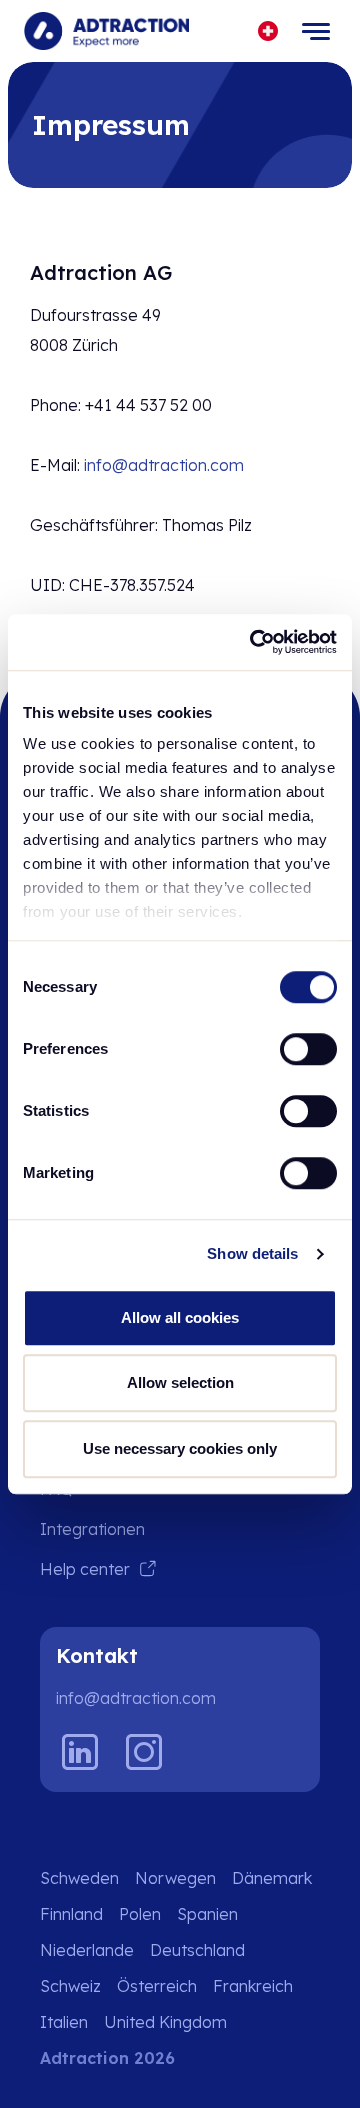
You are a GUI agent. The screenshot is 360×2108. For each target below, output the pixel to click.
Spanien (207, 1914)
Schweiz (70, 1986)
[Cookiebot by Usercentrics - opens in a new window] (254, 642)
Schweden (79, 1878)
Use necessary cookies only (180, 1448)
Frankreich (253, 1986)
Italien (64, 2022)
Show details (252, 1253)
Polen (140, 1914)
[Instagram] (144, 1752)
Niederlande (87, 1950)
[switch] (308, 1049)
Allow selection (180, 1382)
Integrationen (92, 1529)
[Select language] (268, 31)
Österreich (157, 1986)
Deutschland (197, 1950)
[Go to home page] (106, 31)
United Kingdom (165, 2022)
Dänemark (272, 1878)
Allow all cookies (180, 1317)
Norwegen (175, 1878)
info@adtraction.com (164, 465)
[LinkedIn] (80, 1752)
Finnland (71, 1914)
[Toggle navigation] (316, 31)
